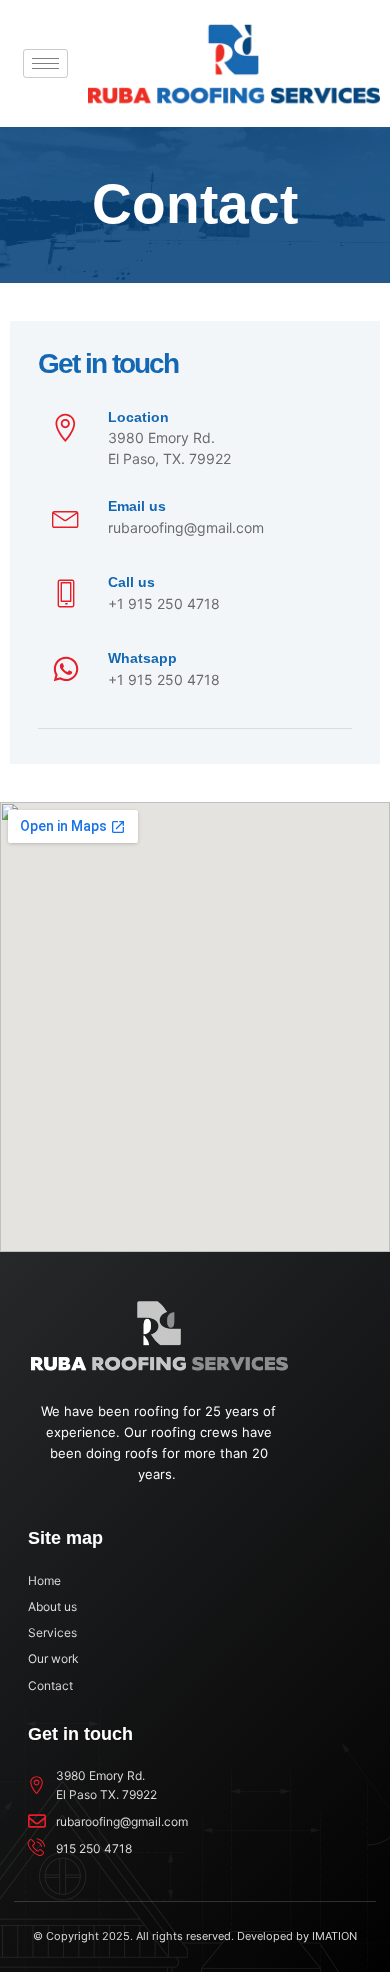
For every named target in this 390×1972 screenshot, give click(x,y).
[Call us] (66, 593)
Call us (131, 582)
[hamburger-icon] (45, 63)
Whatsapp (142, 658)
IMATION (334, 1936)
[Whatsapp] (66, 671)
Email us (137, 506)
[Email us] (66, 517)
